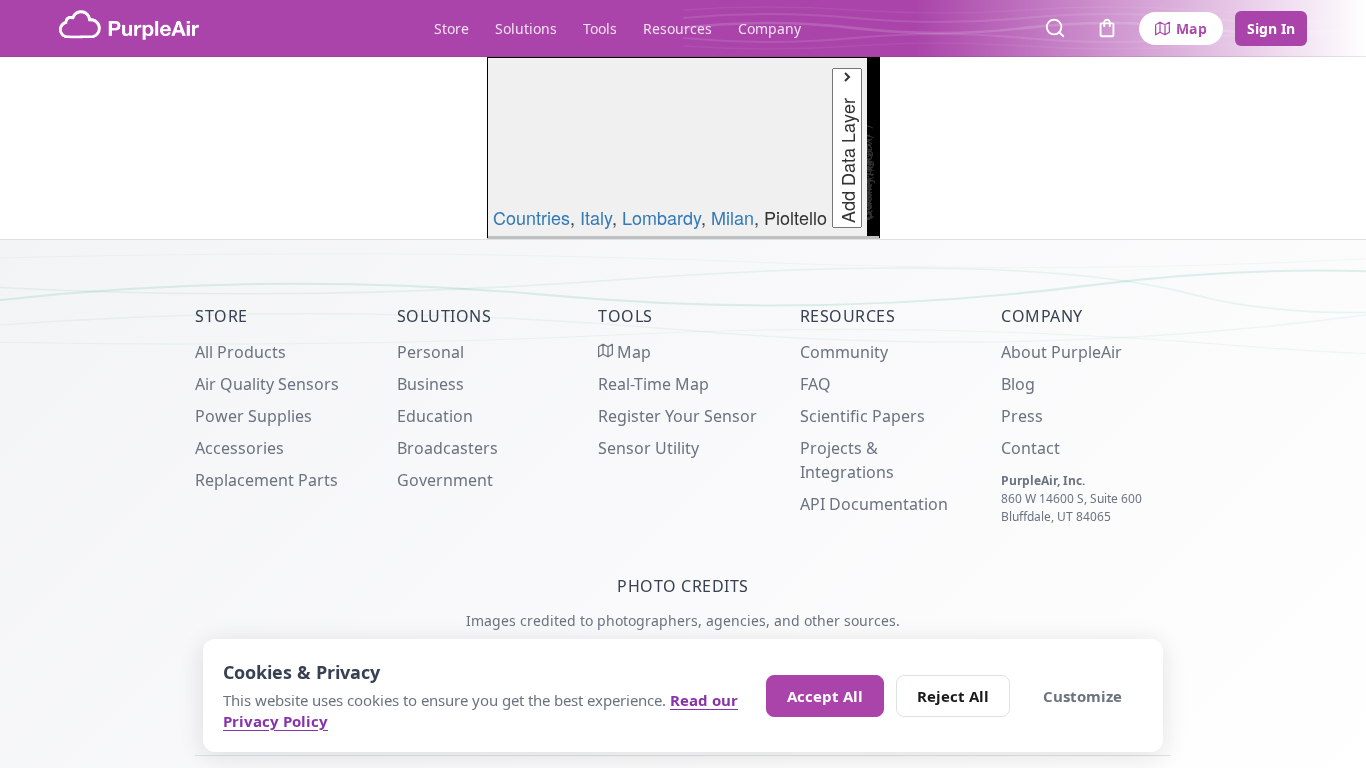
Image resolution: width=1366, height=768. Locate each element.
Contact (1030, 448)
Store (451, 28)
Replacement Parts (266, 480)
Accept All (825, 696)
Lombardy (661, 217)
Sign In (1271, 28)
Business (430, 384)
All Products (240, 352)
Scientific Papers (862, 416)
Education (435, 416)
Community (844, 352)
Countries (531, 217)
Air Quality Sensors (267, 384)
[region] (683, 148)
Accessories (239, 448)
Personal (430, 352)
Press (1022, 416)
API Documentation (874, 504)
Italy (596, 217)
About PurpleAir (1061, 352)
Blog (1018, 384)
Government (445, 480)
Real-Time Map (653, 384)
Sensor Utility (648, 448)
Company (769, 28)
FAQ (815, 384)
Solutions (526, 28)
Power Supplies (253, 416)
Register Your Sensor (677, 416)
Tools (600, 28)
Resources (677, 28)
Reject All (953, 696)
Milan (732, 217)
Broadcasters (447, 448)
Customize (1082, 696)
